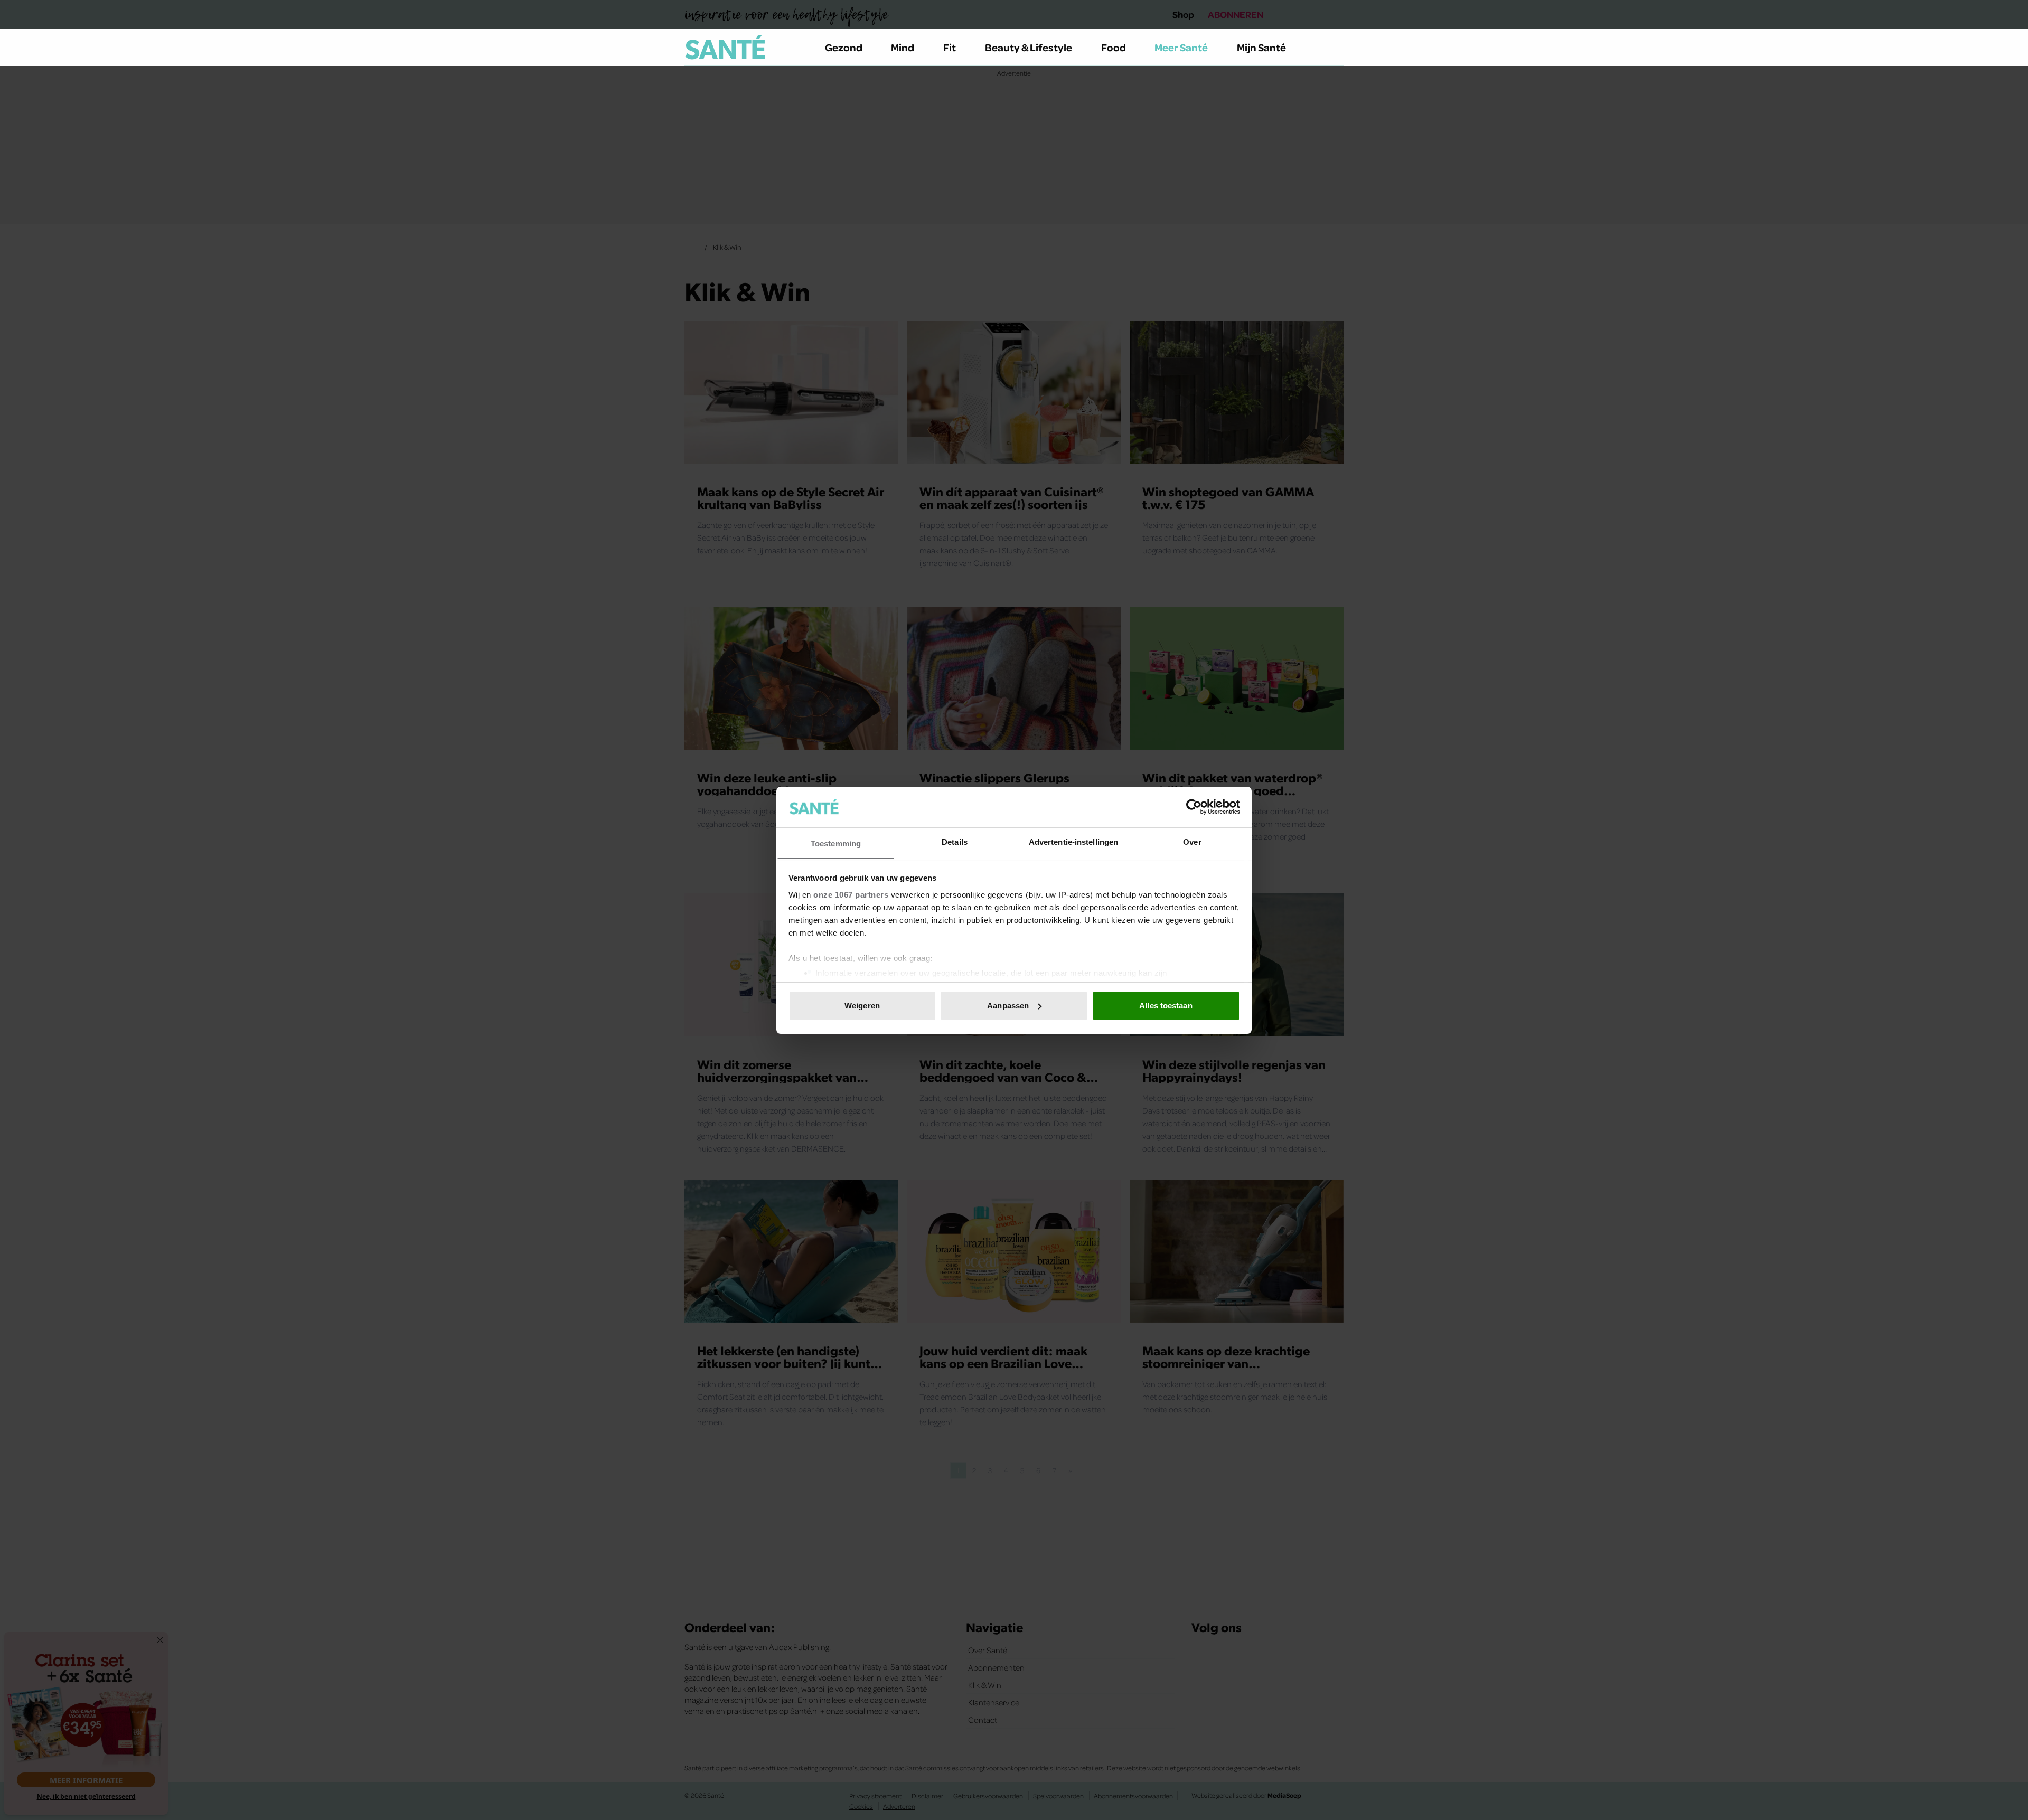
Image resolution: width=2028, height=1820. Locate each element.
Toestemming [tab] (836, 843)
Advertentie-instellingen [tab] (1073, 841)
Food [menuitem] (1114, 47)
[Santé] (725, 47)
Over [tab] (1192, 841)
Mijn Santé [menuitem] (1261, 47)
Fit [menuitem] (950, 47)
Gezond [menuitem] (844, 47)
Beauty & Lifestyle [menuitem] (1029, 47)
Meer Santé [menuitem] (1181, 47)
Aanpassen (1008, 1006)
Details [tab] (955, 841)
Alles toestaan (1166, 1006)
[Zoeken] (1335, 48)
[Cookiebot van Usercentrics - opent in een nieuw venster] (1194, 807)
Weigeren (862, 1006)
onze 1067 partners (851, 894)
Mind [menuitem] (903, 47)
